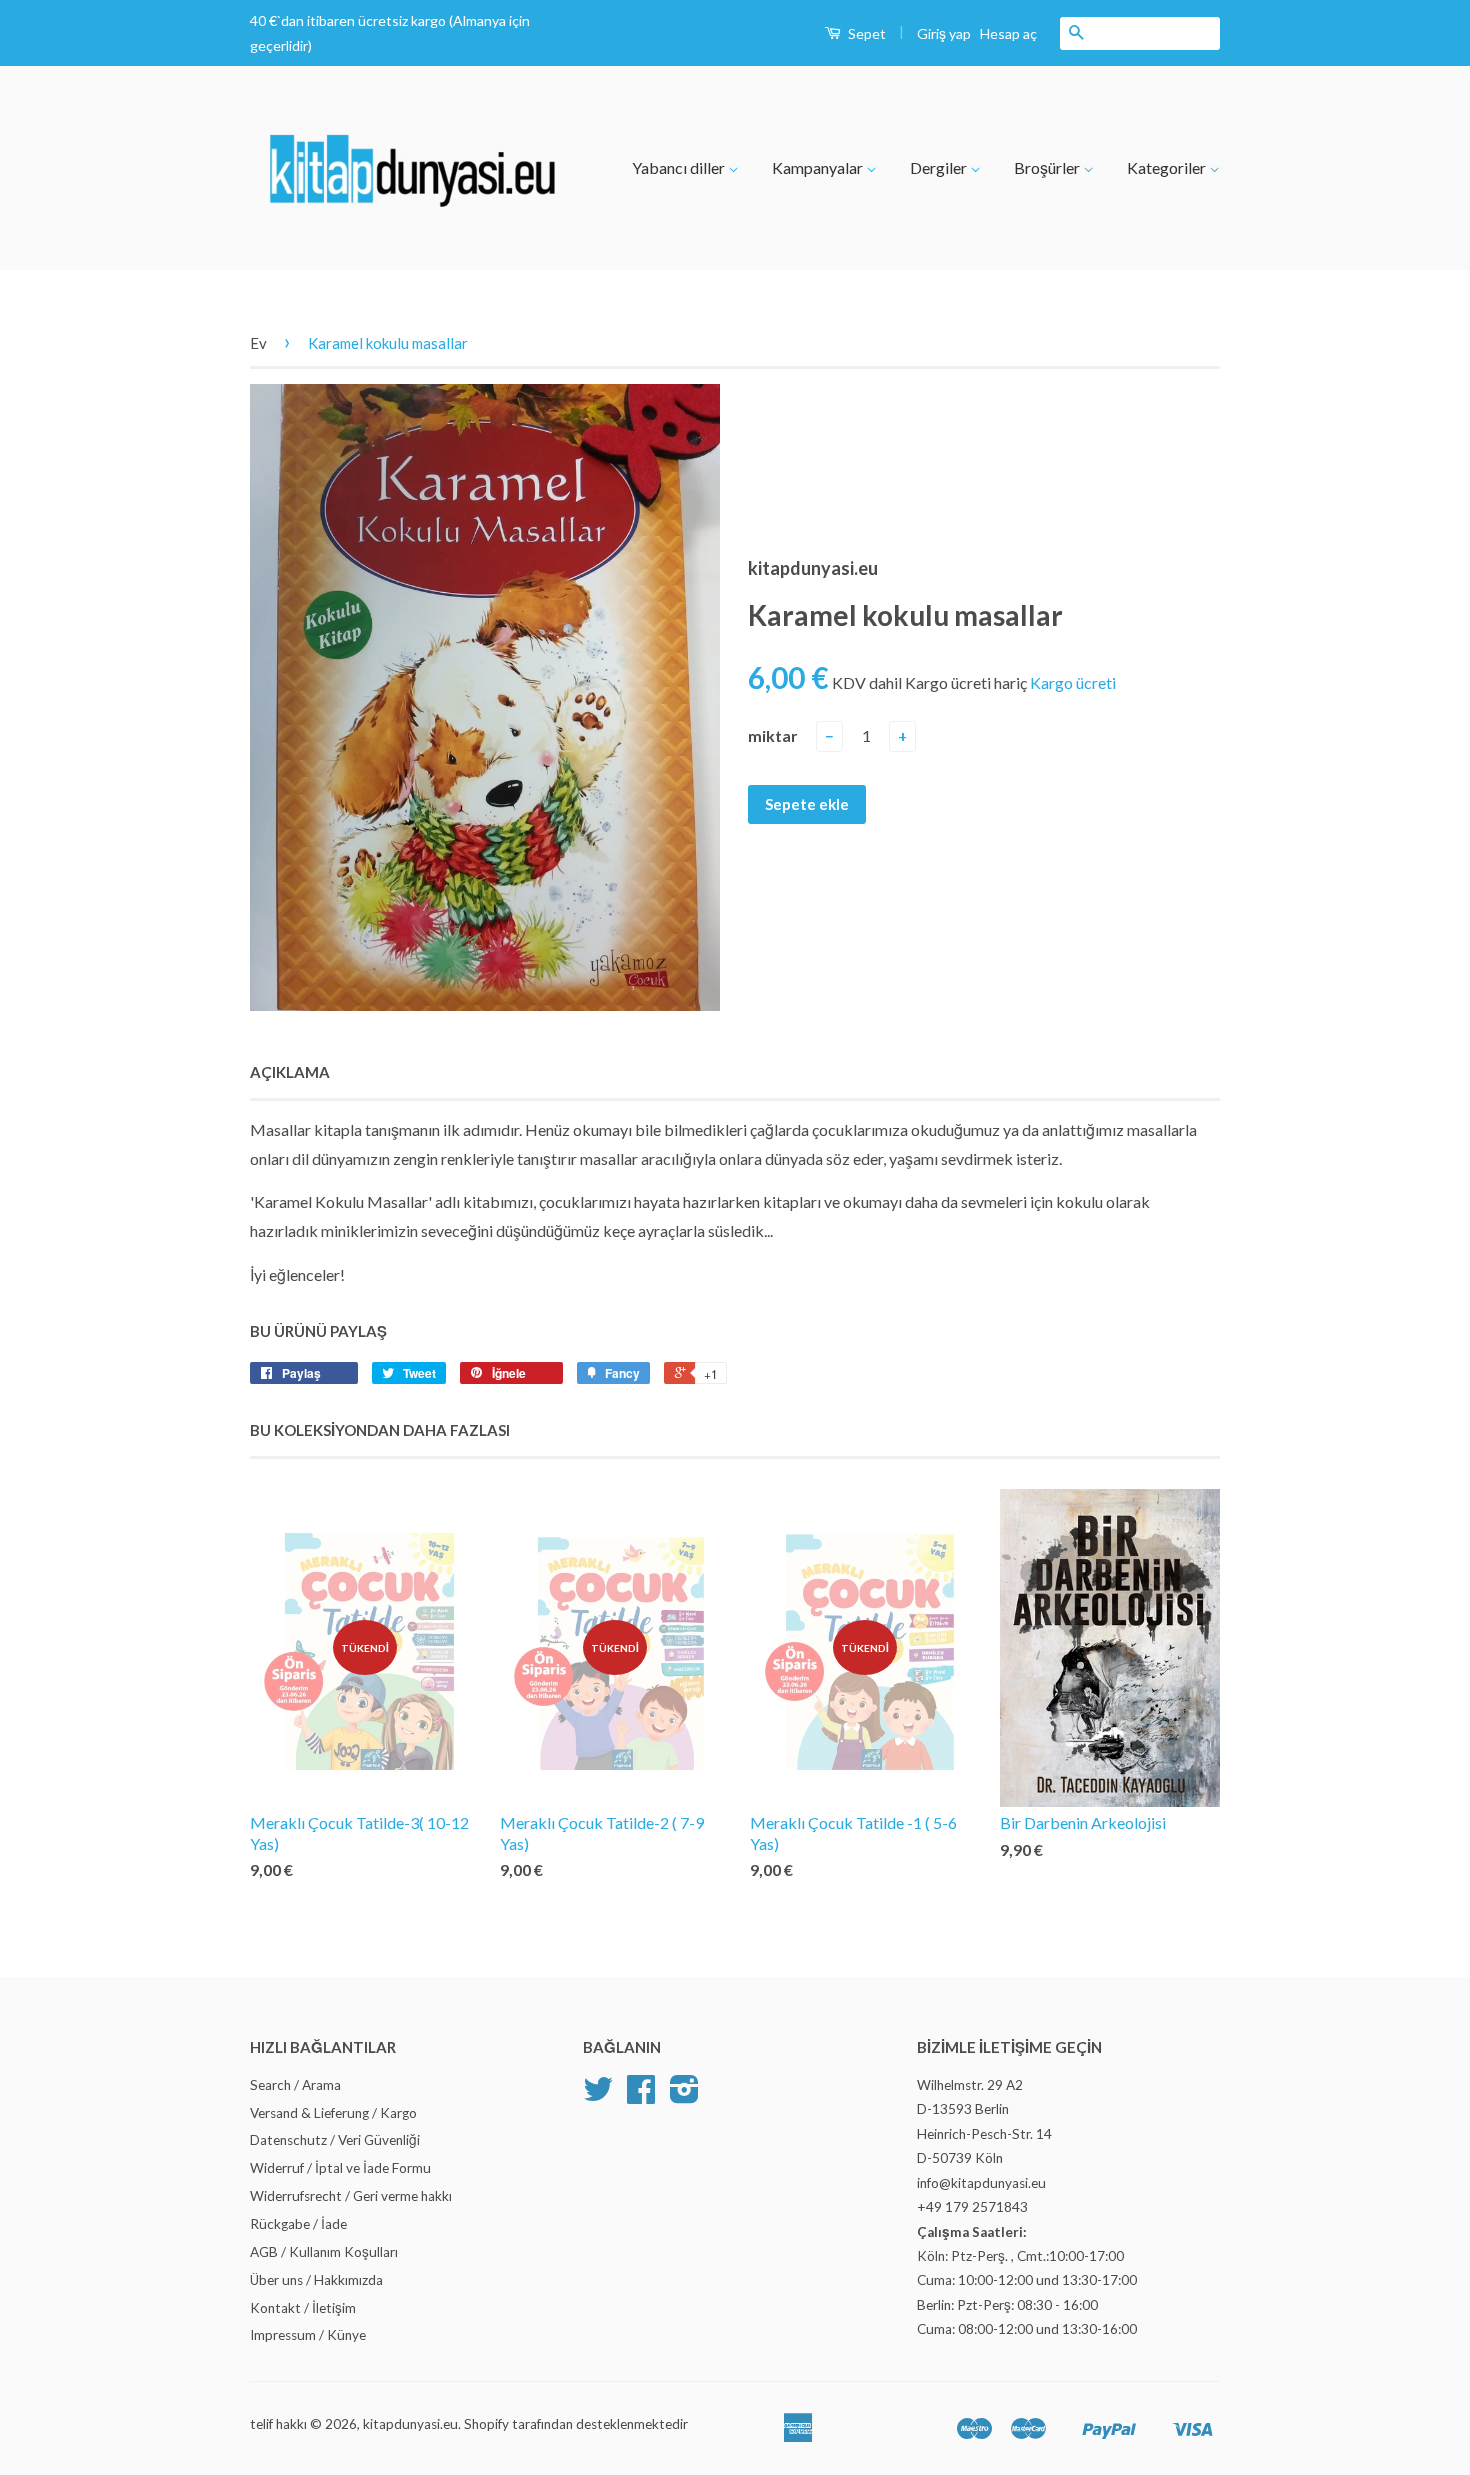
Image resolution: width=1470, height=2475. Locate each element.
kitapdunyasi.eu (410, 2424)
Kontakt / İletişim (303, 2308)
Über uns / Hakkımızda (316, 2280)
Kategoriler (1168, 167)
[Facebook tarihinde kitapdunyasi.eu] (641, 2096)
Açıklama (290, 1072)
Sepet (865, 33)
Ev (258, 343)
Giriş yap (944, 33)
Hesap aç (1008, 33)
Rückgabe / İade (298, 2224)
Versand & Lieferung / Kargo (333, 2113)
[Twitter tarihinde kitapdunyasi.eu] (598, 2096)
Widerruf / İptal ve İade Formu (340, 2168)
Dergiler (940, 167)
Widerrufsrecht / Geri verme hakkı (351, 2196)
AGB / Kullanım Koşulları (324, 2252)
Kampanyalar (819, 167)
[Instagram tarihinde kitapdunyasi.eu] (684, 2096)
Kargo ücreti (1073, 682)
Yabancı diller (680, 167)
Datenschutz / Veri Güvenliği (335, 2140)
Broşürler (1048, 167)
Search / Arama (295, 2085)
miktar (773, 735)
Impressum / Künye (308, 2335)
